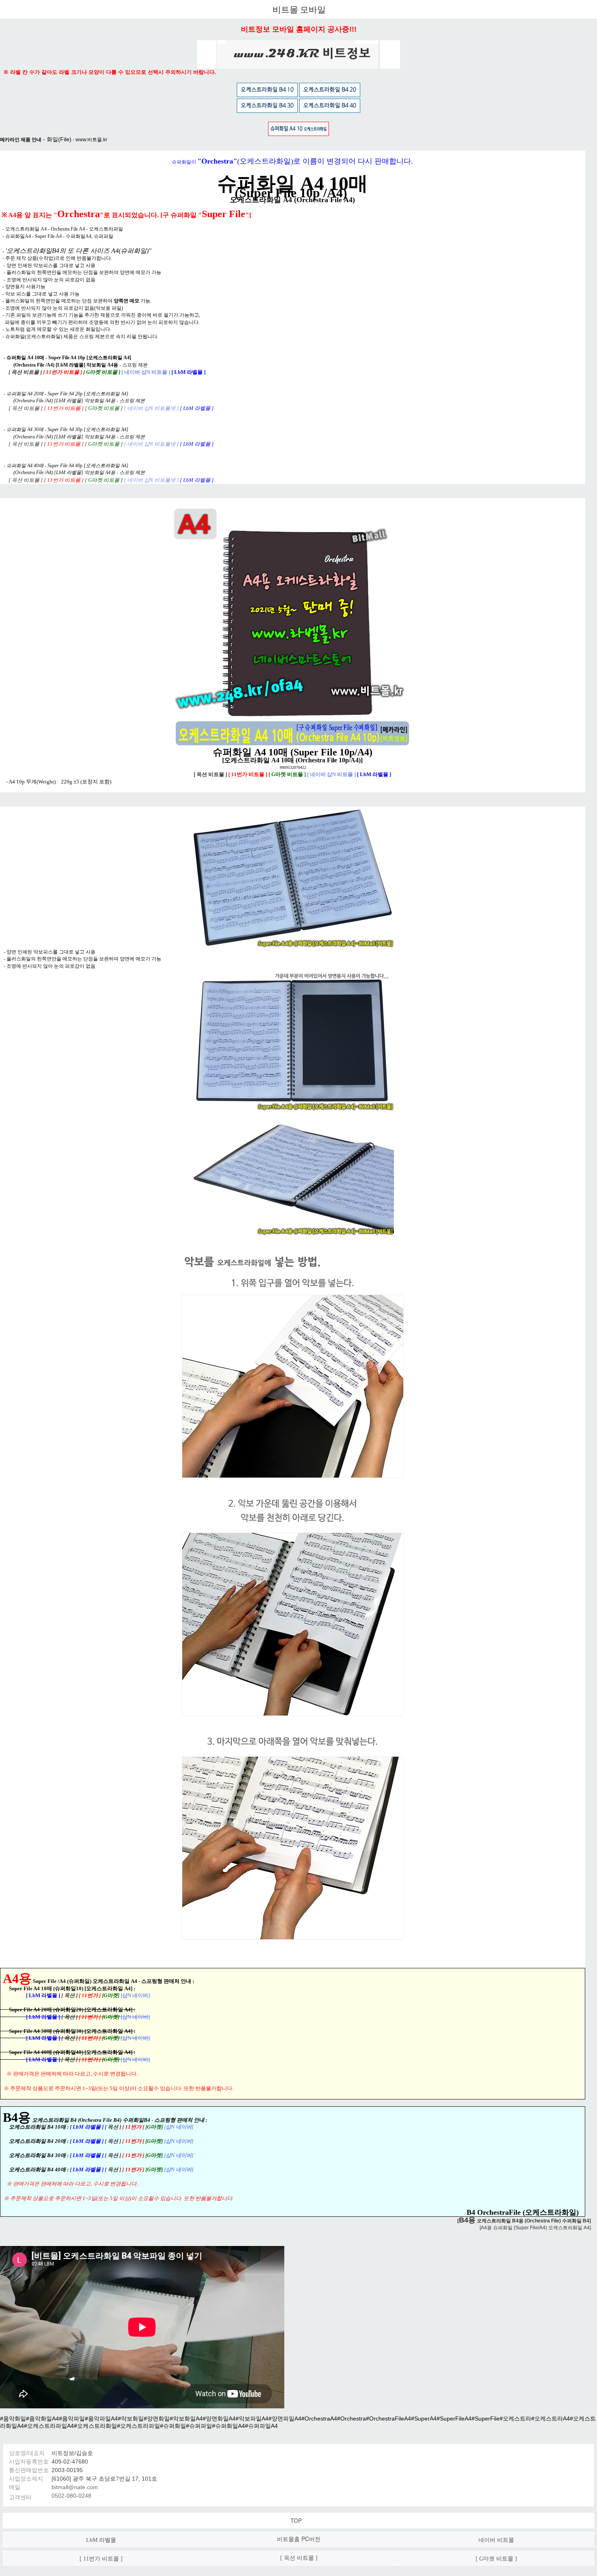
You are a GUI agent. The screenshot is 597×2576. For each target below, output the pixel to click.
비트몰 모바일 (299, 10)
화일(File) (59, 139)
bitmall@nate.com (75, 2487)
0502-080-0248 (71, 2496)
